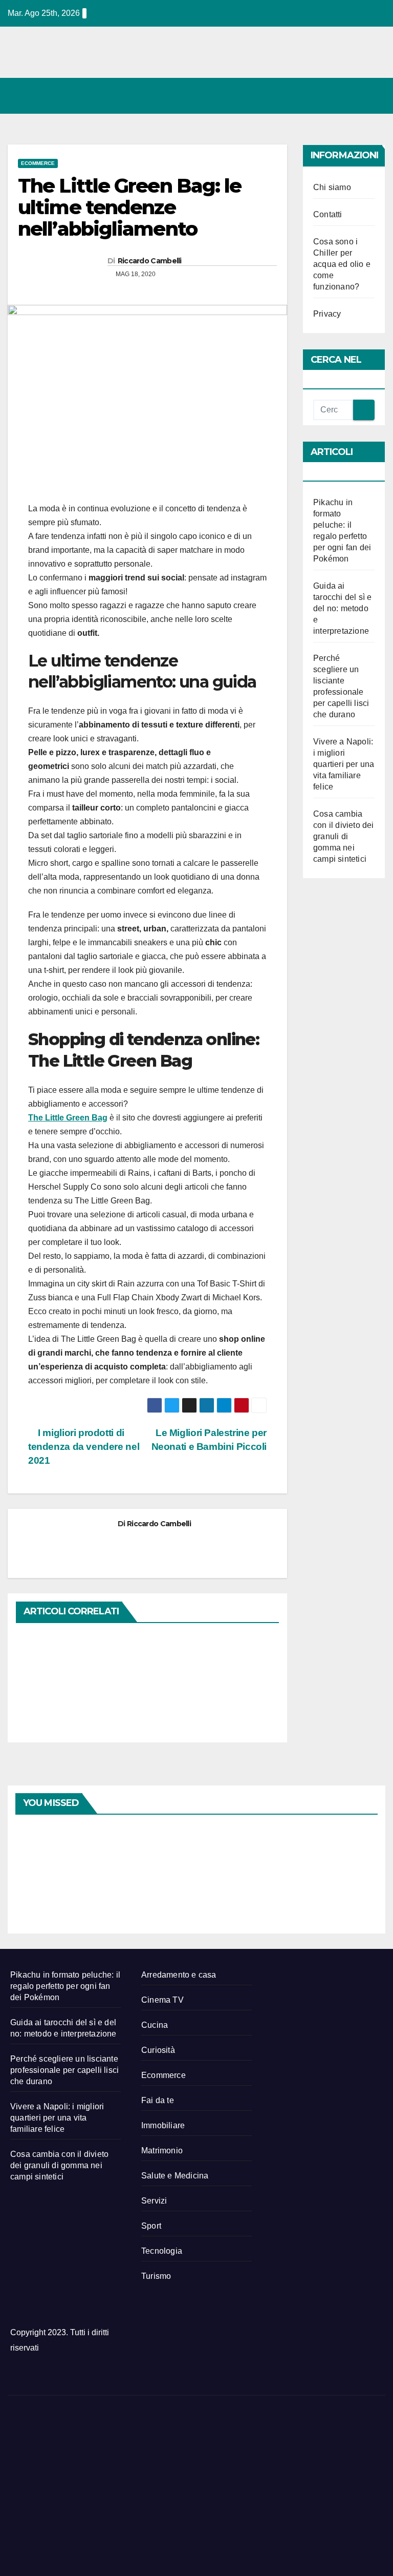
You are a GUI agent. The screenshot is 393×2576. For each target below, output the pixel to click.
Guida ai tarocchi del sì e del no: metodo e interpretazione (342, 608)
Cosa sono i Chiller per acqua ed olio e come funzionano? (342, 264)
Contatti (328, 214)
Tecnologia (162, 2251)
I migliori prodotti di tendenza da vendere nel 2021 (84, 1447)
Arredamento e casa (179, 1975)
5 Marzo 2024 (226, 1832)
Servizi (154, 2201)
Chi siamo (332, 187)
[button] (333, 96)
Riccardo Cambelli (150, 261)
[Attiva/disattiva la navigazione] (375, 96)
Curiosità (158, 2050)
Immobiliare (163, 2125)
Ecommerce (38, 163)
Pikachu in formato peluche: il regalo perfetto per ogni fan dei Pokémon (65, 1986)
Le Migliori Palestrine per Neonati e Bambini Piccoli (209, 1440)
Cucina (155, 2025)
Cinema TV (162, 2000)
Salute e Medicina (175, 2176)
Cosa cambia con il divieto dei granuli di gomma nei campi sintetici (344, 836)
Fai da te (158, 2100)
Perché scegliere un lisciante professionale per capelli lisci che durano (64, 2070)
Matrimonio (162, 2151)
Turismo (156, 2276)
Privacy (327, 314)
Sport (151, 2226)
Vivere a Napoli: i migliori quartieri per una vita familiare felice (344, 764)
